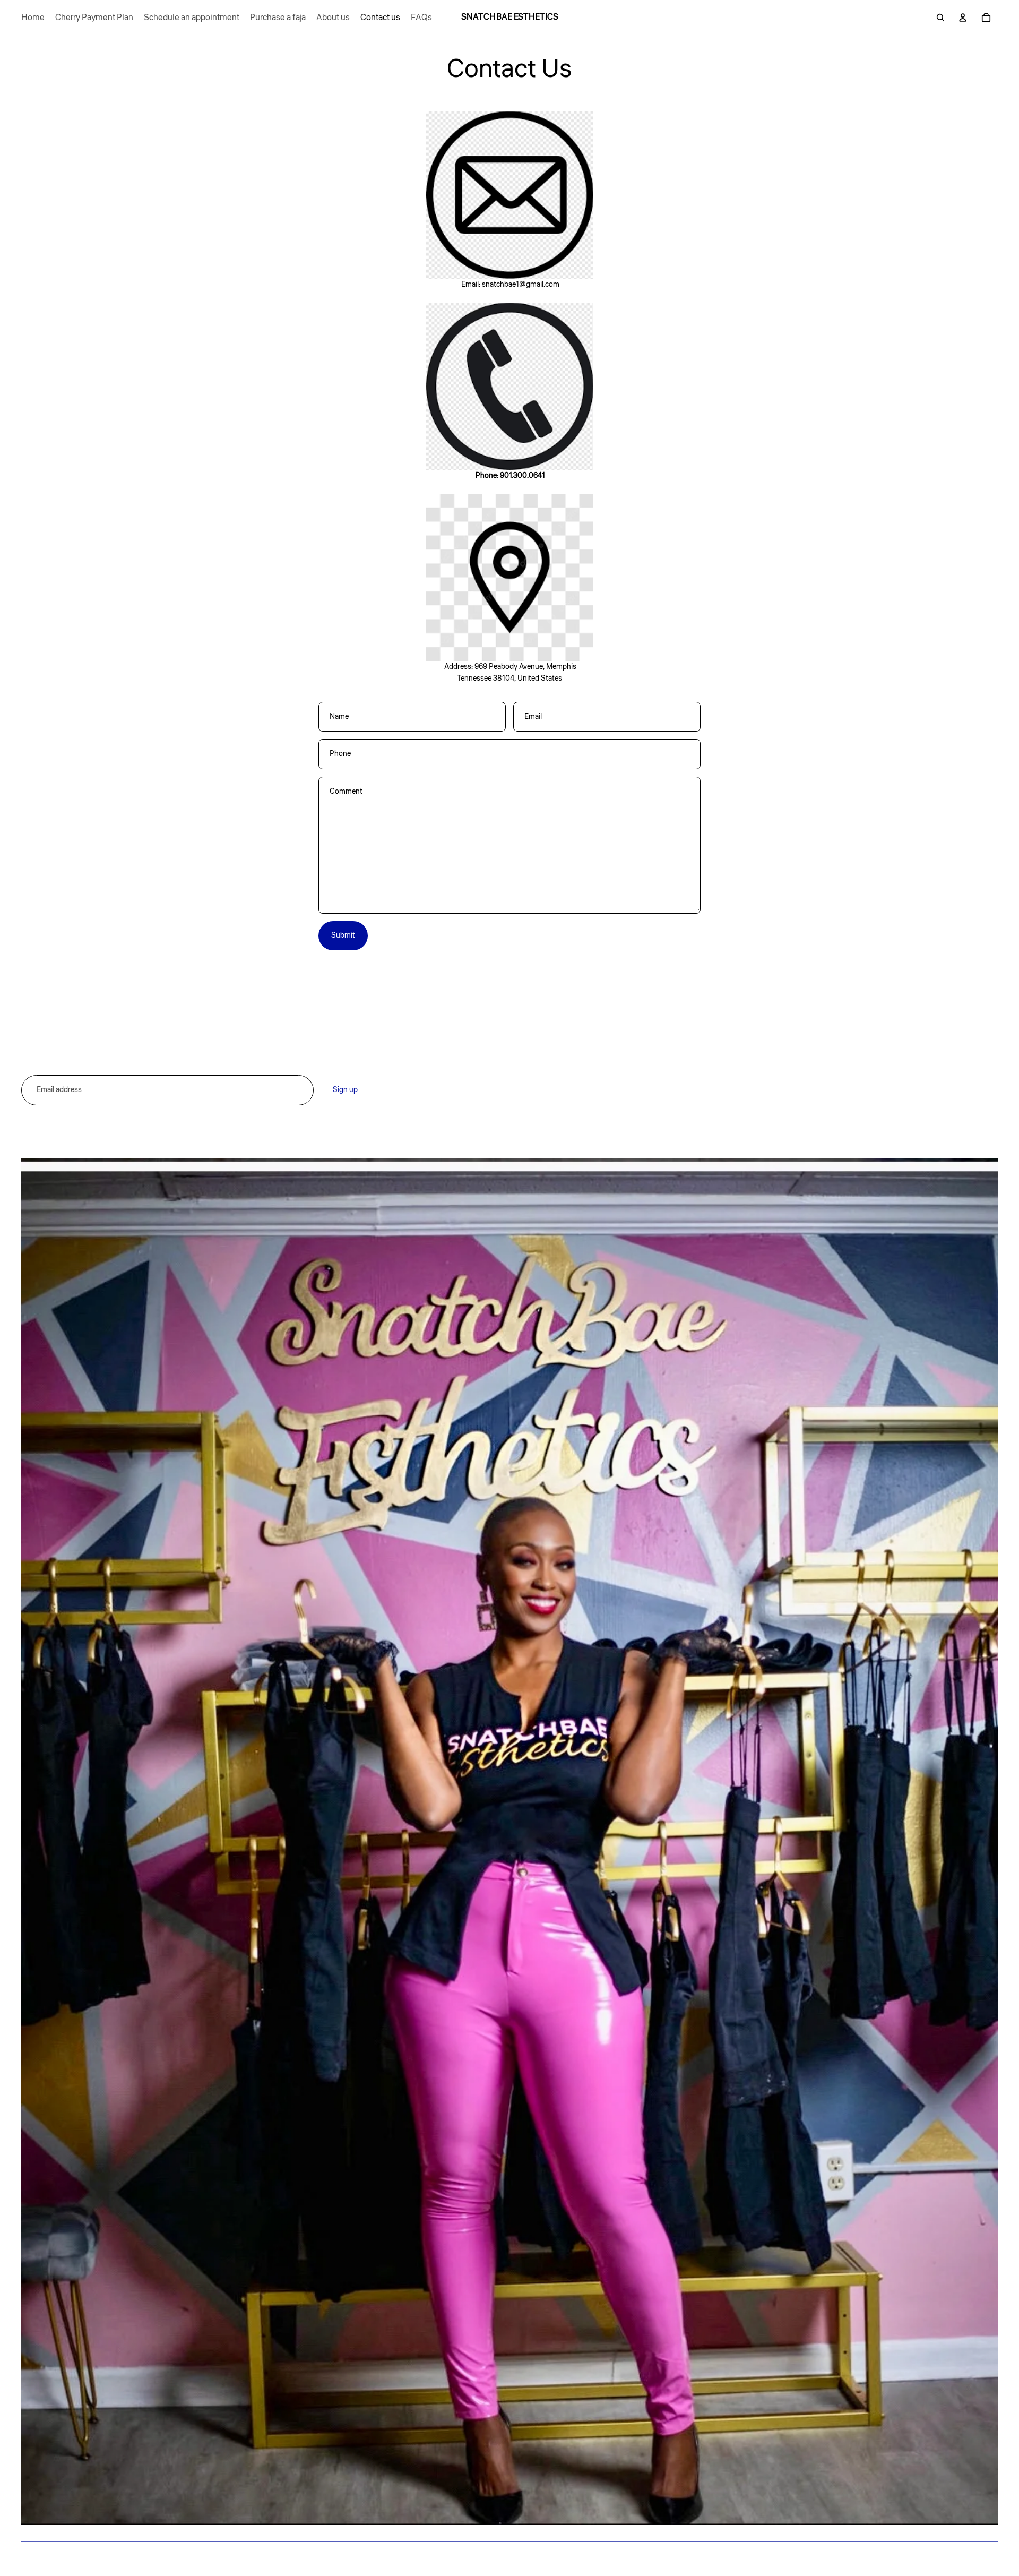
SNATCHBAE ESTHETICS (80, 2559)
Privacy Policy (630, 1055)
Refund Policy (630, 1074)
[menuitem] (33, 18)
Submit (343, 935)
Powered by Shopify (145, 2559)
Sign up (345, 1090)
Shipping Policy (632, 1092)
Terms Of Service (635, 1110)
